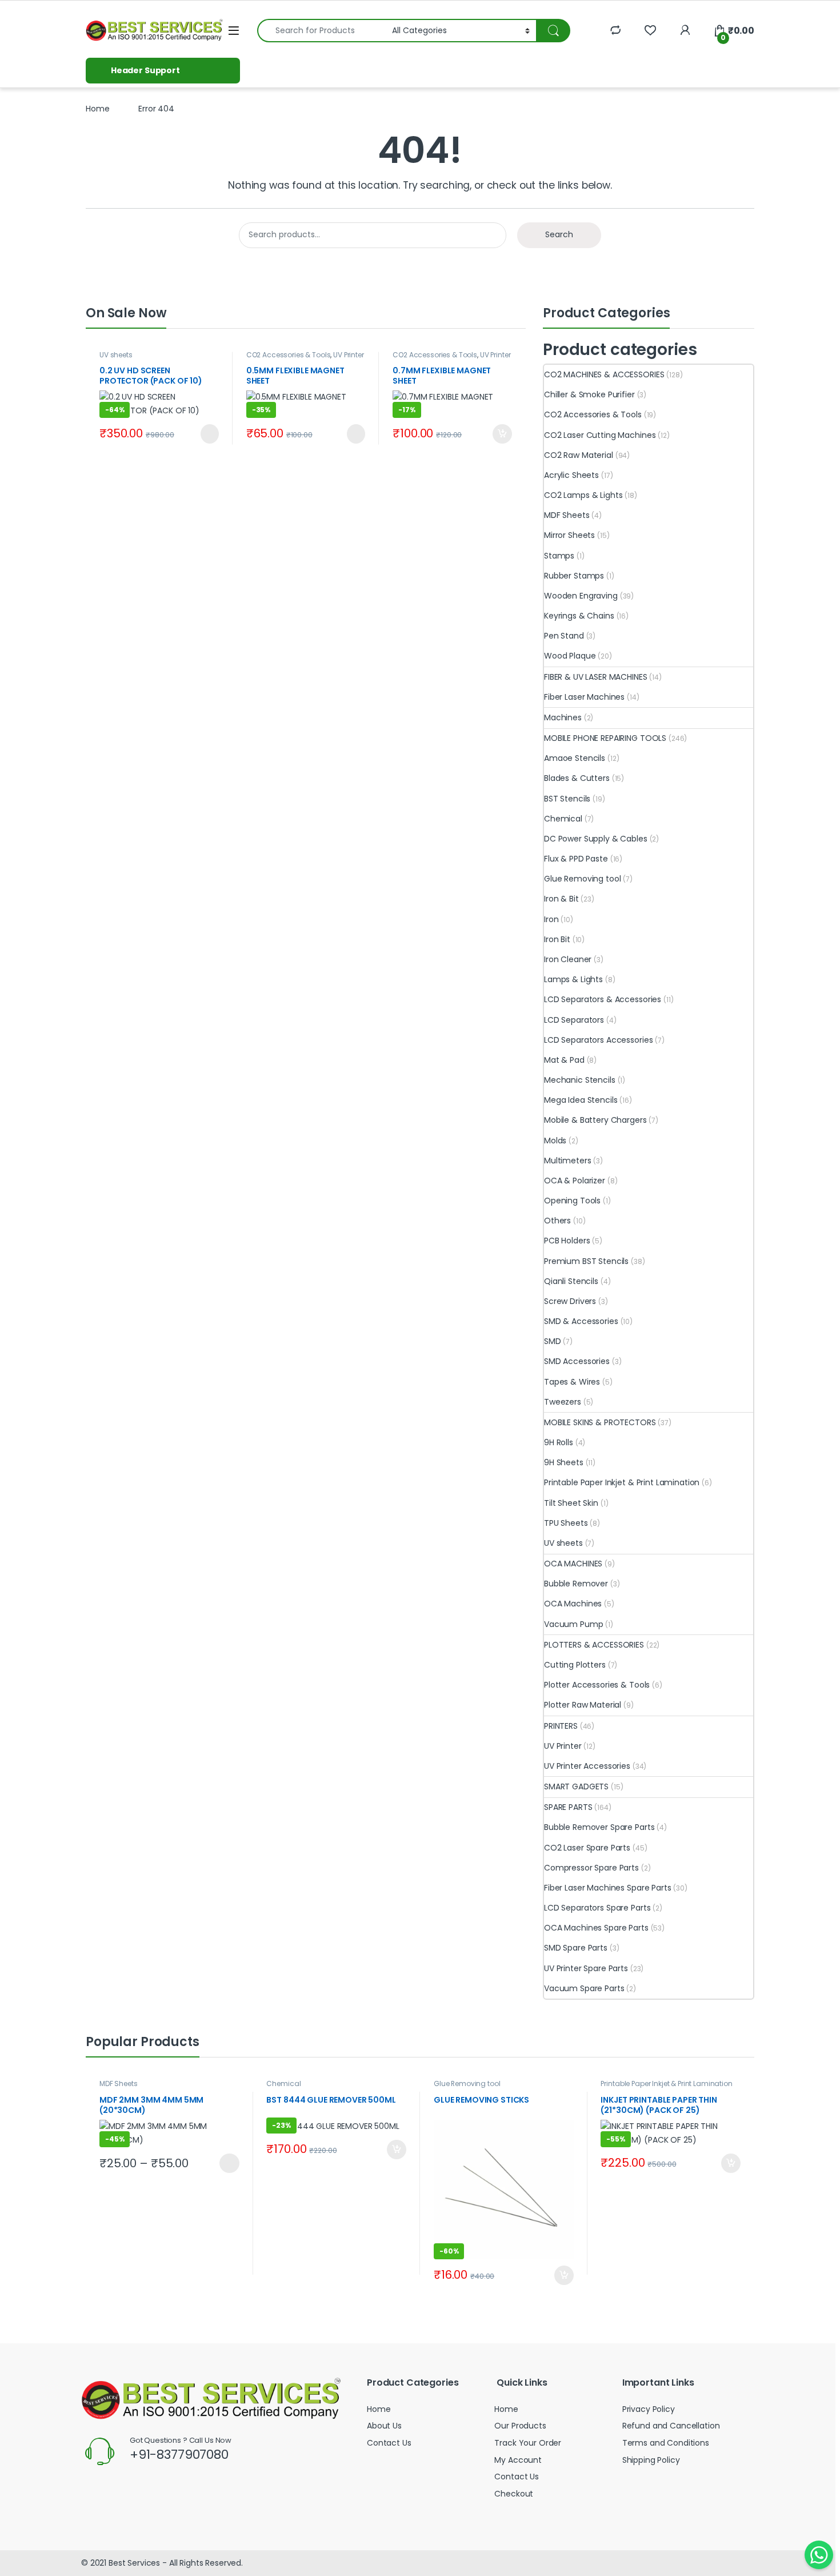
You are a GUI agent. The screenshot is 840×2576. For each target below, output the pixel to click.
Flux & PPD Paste (576, 859)
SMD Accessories (577, 1361)
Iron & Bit (561, 899)
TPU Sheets (566, 1523)
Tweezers (563, 1402)
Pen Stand (564, 636)
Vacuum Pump (573, 1624)
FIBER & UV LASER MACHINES (596, 677)
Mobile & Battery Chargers (595, 1120)
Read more (208, 434)
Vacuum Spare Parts (584, 1988)
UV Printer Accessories (587, 1766)
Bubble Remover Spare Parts (599, 1827)
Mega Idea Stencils (581, 1100)
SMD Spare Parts (576, 1948)
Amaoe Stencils (575, 758)
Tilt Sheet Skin (571, 1503)
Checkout (514, 2494)
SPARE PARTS (568, 1807)
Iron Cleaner (568, 959)
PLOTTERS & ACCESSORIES (594, 1645)
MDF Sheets (567, 515)
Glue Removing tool (582, 879)
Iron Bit (557, 939)
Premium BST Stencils (586, 1261)
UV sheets (116, 355)
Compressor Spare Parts (591, 1868)
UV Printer (563, 1746)
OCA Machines (573, 1604)
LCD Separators (574, 1020)
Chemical (563, 819)
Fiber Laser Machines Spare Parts (608, 1888)
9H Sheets (564, 1462)
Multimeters (567, 1161)
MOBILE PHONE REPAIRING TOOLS (605, 738)
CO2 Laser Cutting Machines (600, 435)
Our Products (520, 2426)
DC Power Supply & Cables (596, 839)
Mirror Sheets (569, 535)
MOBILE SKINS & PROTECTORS (600, 1422)
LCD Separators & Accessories (603, 999)
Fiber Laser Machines (584, 697)
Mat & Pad (564, 1060)
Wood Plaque (570, 656)
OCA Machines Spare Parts (596, 1928)
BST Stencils (567, 799)
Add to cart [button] (502, 434)
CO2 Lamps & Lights (583, 495)
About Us (384, 2426)
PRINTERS (561, 1726)
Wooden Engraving (581, 596)
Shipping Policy (651, 2460)
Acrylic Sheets (571, 475)
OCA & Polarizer (575, 1181)
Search (559, 234)
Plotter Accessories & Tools (597, 1685)
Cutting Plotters (575, 1665)
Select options (225, 2163)
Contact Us (389, 2443)
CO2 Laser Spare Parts (587, 1848)
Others (557, 1221)
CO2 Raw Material (579, 455)
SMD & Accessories (581, 1321)
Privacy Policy (649, 2409)
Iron (551, 919)
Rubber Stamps (574, 576)
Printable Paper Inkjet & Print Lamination (622, 1482)
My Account (518, 2460)
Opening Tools (572, 1201)
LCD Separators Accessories (598, 1040)
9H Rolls (559, 1442)
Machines (563, 717)
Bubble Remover (576, 1584)
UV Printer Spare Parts (586, 1968)
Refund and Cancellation (671, 2426)
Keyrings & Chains (579, 616)
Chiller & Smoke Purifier (589, 394)
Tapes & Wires (572, 1382)
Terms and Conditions (666, 2443)
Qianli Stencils (571, 1281)
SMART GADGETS (576, 1787)
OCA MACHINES (573, 1564)
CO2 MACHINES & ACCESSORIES (604, 374)
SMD (553, 1341)
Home (97, 109)
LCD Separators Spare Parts (597, 1908)
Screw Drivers (570, 1301)
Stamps (559, 556)
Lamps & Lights (573, 979)
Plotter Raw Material (583, 1705)
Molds (555, 1141)
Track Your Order (528, 2443)
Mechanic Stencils (580, 1080)
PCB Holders (567, 1241)
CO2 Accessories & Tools (289, 355)
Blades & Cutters (577, 778)
